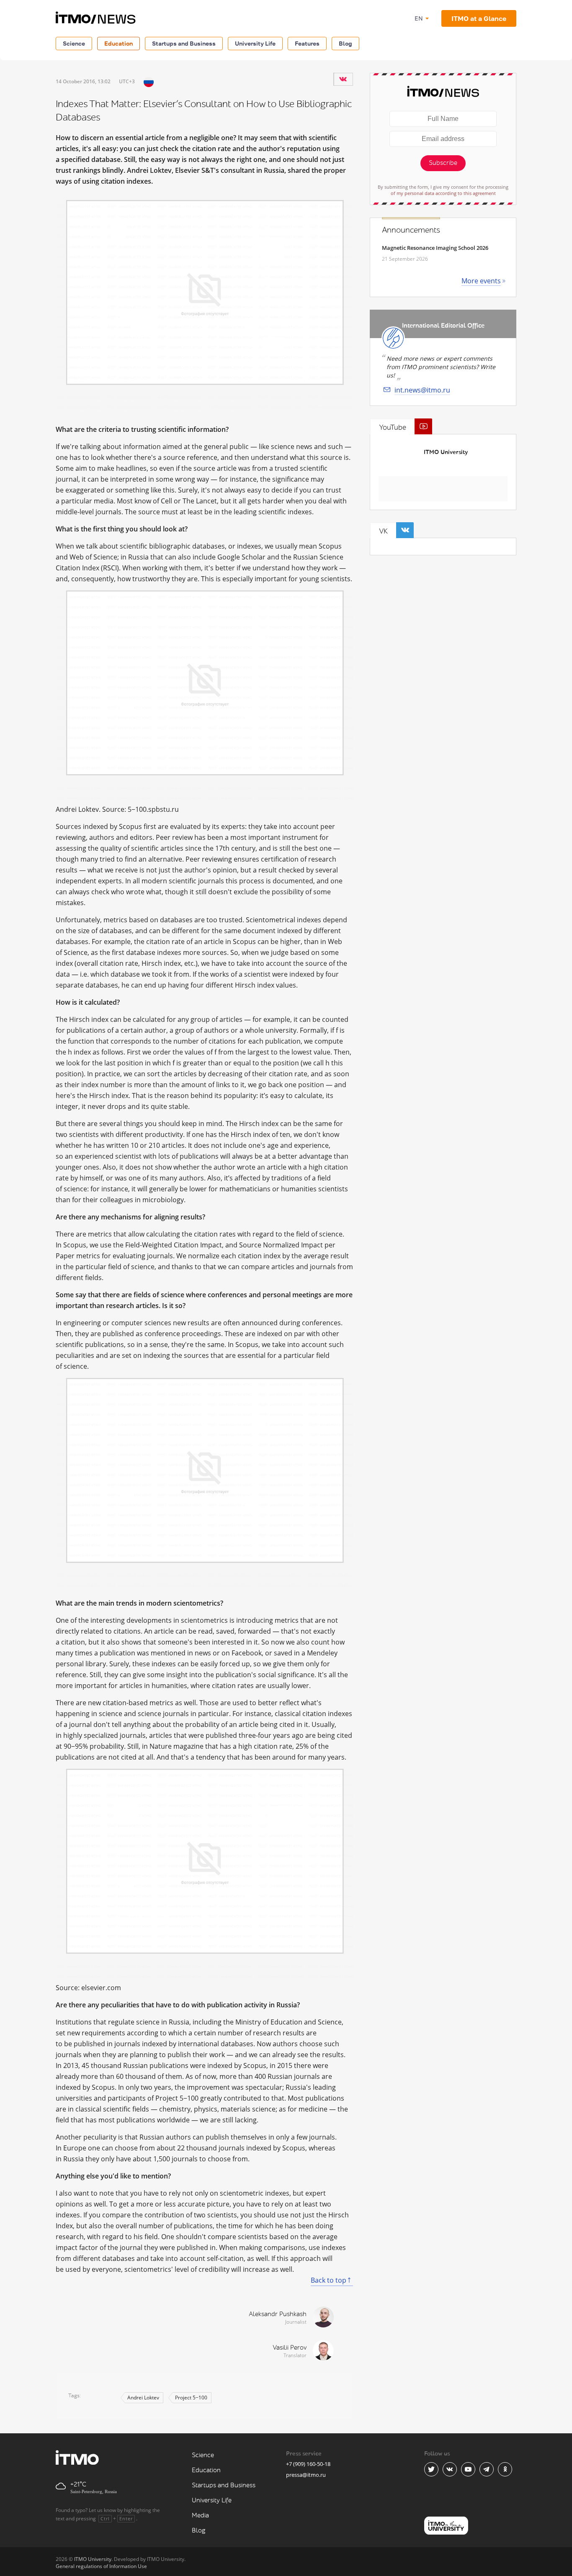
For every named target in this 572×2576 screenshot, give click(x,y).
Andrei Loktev (143, 2398)
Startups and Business (184, 43)
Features (307, 43)
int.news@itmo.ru (422, 390)
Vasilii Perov (290, 2348)
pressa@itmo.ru (306, 2475)
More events (481, 281)
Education (119, 43)
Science (74, 43)
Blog (345, 43)
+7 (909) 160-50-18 (308, 2464)
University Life (255, 43)
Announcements (411, 230)
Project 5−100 (191, 2398)
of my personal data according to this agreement (443, 193)
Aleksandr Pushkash (278, 2314)
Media (200, 2516)
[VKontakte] (343, 79)
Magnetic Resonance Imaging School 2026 (435, 248)
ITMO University (446, 452)
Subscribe (443, 163)
